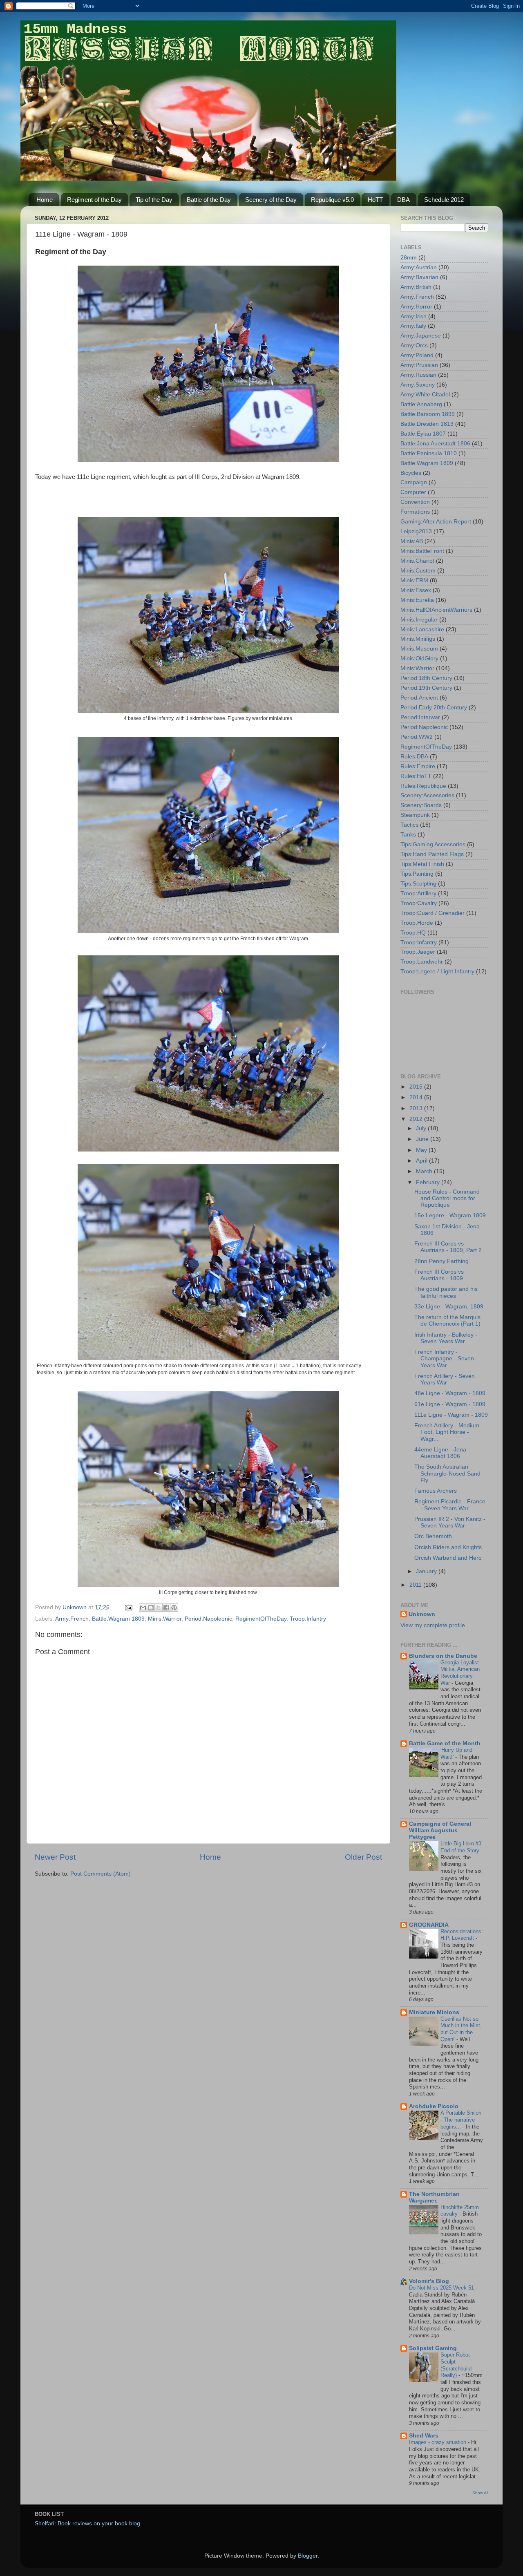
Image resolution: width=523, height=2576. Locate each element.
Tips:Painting (417, 874)
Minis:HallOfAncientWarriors (436, 610)
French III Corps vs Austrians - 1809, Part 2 (448, 1247)
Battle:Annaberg (421, 404)
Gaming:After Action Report (436, 522)
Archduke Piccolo (434, 2106)
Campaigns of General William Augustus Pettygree (440, 1830)
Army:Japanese (421, 336)
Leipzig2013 (416, 531)
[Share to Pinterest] (174, 1608)
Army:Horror (416, 307)
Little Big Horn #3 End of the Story (461, 1847)
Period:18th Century (426, 678)
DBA (403, 200)
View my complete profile (433, 1625)
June (423, 1139)
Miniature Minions (434, 2012)
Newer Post (55, 1857)
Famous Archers (436, 1491)
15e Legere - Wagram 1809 (450, 1215)
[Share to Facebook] (166, 1608)
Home (45, 200)
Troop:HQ (413, 933)
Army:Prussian (419, 365)
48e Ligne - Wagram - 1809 (450, 1393)
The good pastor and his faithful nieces (446, 1292)
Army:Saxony (418, 385)
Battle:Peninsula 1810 (429, 453)
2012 (417, 1119)
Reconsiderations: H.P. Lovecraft (462, 1935)
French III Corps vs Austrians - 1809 (439, 1275)
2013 (417, 1108)
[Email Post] (128, 1607)
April (422, 1161)
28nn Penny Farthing (441, 1261)
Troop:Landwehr (422, 962)
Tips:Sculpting (418, 884)
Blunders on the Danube (443, 1656)
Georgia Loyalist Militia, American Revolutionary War (460, 1673)
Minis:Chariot (417, 561)
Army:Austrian (419, 267)
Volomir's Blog (429, 2281)
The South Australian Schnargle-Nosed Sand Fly (447, 1473)
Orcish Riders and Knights (448, 1547)
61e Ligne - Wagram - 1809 (450, 1404)
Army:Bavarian (419, 277)
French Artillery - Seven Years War (445, 1379)
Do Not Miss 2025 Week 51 (442, 2288)
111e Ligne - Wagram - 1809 (451, 1415)
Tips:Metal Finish (422, 864)
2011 (416, 1585)
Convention (415, 502)
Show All (480, 2493)
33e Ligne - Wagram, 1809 (449, 1307)
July (422, 1128)
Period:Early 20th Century (434, 708)
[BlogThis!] (151, 1608)
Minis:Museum (419, 649)
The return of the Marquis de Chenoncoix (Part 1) (447, 1320)
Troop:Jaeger (418, 952)
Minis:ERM (414, 580)
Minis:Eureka (417, 600)
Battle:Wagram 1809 (118, 1619)
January (427, 1571)
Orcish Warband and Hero (448, 1558)
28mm (409, 258)
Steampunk (415, 815)
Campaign (414, 482)
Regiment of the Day (94, 200)
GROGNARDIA (429, 1925)
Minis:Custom (418, 571)
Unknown (422, 1614)
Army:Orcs (414, 345)
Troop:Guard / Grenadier (432, 913)
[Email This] (143, 1608)
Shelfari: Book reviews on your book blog (87, 2523)
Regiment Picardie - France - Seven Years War (450, 1505)
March (425, 1171)
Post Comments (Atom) (101, 1874)
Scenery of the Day (271, 200)
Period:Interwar (420, 717)
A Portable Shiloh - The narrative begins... (461, 2120)
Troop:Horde (417, 923)
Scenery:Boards (421, 805)
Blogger (308, 2556)
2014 (417, 1097)
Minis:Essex (416, 590)
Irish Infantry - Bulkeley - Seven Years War (446, 1338)
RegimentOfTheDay (261, 1619)
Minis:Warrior (165, 1619)
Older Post (363, 1857)
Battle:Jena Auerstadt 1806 (435, 444)
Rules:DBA (414, 757)
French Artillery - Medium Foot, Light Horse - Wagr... (447, 1432)
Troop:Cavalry (419, 903)
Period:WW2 (417, 737)
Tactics (409, 825)
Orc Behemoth (433, 1536)
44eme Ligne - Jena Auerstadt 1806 (440, 1453)
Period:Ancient (419, 698)
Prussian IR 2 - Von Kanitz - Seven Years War (450, 1522)
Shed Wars (424, 2436)
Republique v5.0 (332, 200)
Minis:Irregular (419, 620)
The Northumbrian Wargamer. (434, 2197)
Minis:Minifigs (418, 639)
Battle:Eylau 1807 (423, 434)
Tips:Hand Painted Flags (432, 854)
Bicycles (411, 473)
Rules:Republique (423, 786)
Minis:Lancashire (422, 629)
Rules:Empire (418, 766)
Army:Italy (413, 326)
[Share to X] (159, 1608)
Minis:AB (412, 541)
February (429, 1182)
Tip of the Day (154, 200)
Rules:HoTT (416, 776)
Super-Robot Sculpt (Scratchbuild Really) (456, 2365)
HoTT (375, 200)
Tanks (408, 835)
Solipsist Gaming (433, 2348)
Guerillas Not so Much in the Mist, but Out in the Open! (461, 2029)
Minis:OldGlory (419, 659)
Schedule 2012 (444, 200)
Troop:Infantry (308, 1619)
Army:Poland (417, 355)
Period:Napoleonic (208, 1619)
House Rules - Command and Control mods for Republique (447, 1198)
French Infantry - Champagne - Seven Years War (444, 1358)
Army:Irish (413, 316)
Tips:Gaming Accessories (433, 844)
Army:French (72, 1619)
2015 (417, 1087)
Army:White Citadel (425, 395)
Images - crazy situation (438, 2442)
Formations (415, 512)
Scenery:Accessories (427, 795)
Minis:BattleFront (422, 551)
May (422, 1150)
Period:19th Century (426, 688)
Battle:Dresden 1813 (427, 424)
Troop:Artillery (418, 893)
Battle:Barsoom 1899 (428, 414)
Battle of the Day (209, 200)
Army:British (416, 287)
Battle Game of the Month (445, 1743)
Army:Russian (418, 375)
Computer (413, 492)
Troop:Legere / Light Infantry (437, 972)
